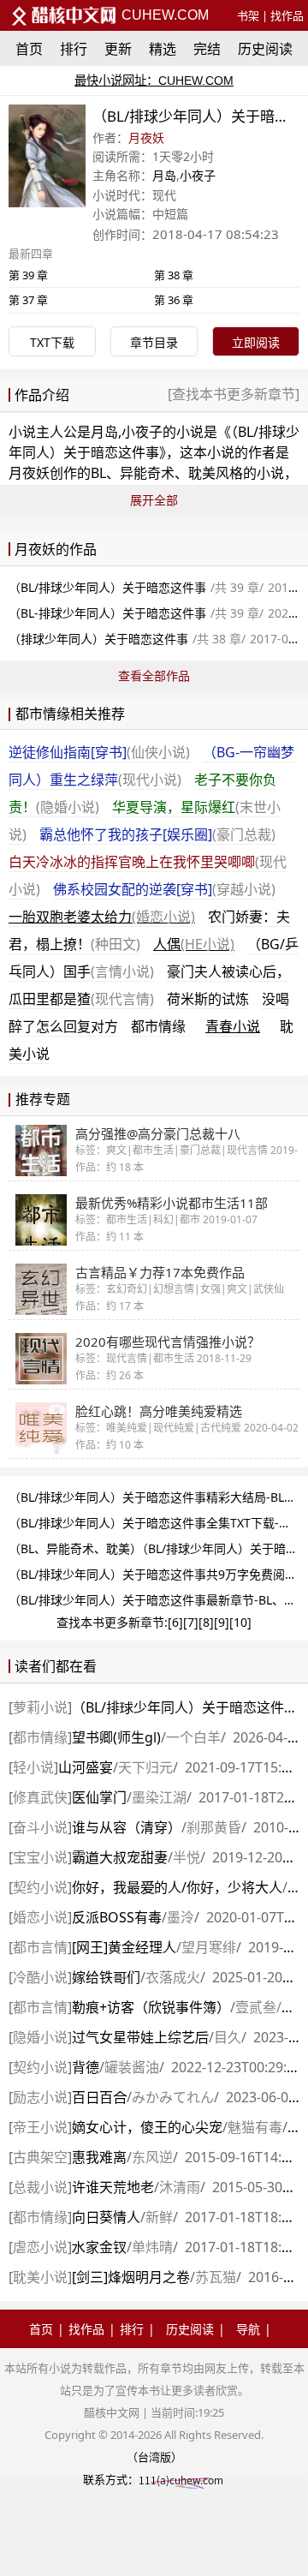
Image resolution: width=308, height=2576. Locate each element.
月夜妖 (146, 137)
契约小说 (40, 1887)
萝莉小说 (40, 1707)
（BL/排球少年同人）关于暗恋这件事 (107, 587)
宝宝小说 (40, 1857)
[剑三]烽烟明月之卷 (131, 2277)
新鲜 (159, 2217)
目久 (228, 2037)
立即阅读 (256, 342)
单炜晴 (152, 2247)
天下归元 (145, 1767)
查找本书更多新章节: (112, 1622)
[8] (206, 1622)
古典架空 (40, 2157)
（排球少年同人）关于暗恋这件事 (98, 639)
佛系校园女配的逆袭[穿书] (164, 889)
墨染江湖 (159, 1797)
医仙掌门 (99, 1797)
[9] (222, 1622)
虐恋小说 (40, 2247)
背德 (86, 2067)
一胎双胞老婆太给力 (102, 917)
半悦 (187, 1857)
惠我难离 (99, 2157)
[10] (240, 1622)
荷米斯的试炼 (208, 999)
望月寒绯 (209, 1947)
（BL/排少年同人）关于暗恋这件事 (185, 1707)
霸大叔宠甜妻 (120, 1857)
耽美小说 (40, 2277)
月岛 (164, 175)
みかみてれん (173, 2097)
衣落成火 (173, 1977)
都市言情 (40, 1947)
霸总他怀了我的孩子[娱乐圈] (157, 834)
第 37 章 (28, 300)
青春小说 (233, 1026)
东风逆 (152, 2157)
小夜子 (198, 175)
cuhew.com (163, 15)
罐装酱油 (132, 2067)
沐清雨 (180, 2187)
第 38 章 (174, 275)
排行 (74, 49)
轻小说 (33, 1767)
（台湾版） (154, 2457)
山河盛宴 (86, 1767)
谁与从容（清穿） (127, 1827)
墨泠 (181, 1917)
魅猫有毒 (255, 2127)
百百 (99, 2097)
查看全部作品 (154, 675)
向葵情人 (106, 2217)
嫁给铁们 (106, 1977)
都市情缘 (158, 1026)
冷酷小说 (40, 1977)
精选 (163, 49)
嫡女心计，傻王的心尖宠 (147, 2127)
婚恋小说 (40, 1917)
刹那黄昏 (214, 1827)
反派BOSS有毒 (117, 1917)
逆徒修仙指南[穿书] (99, 752)
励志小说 (40, 2097)
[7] (191, 1622)
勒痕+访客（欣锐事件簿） (151, 2007)
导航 (248, 2329)
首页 (29, 49)
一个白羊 (193, 1737)
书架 (248, 15)
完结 (207, 49)
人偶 (194, 944)
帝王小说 (40, 2127)
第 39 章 (28, 275)
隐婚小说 (40, 2037)
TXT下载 (52, 342)
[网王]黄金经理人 (124, 1947)
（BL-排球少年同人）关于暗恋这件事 (107, 613)
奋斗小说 (40, 1827)
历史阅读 (265, 49)
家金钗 (99, 2247)
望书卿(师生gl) (116, 1737)
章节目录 (154, 342)
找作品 (287, 15)
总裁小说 (40, 2187)
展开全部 (154, 500)
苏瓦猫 (216, 2277)
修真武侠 (40, 1797)
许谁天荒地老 (113, 2187)
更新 (118, 49)
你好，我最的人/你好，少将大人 (177, 1887)
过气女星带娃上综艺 (140, 2037)
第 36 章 (174, 300)
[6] (175, 1622)
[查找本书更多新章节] (234, 394)
